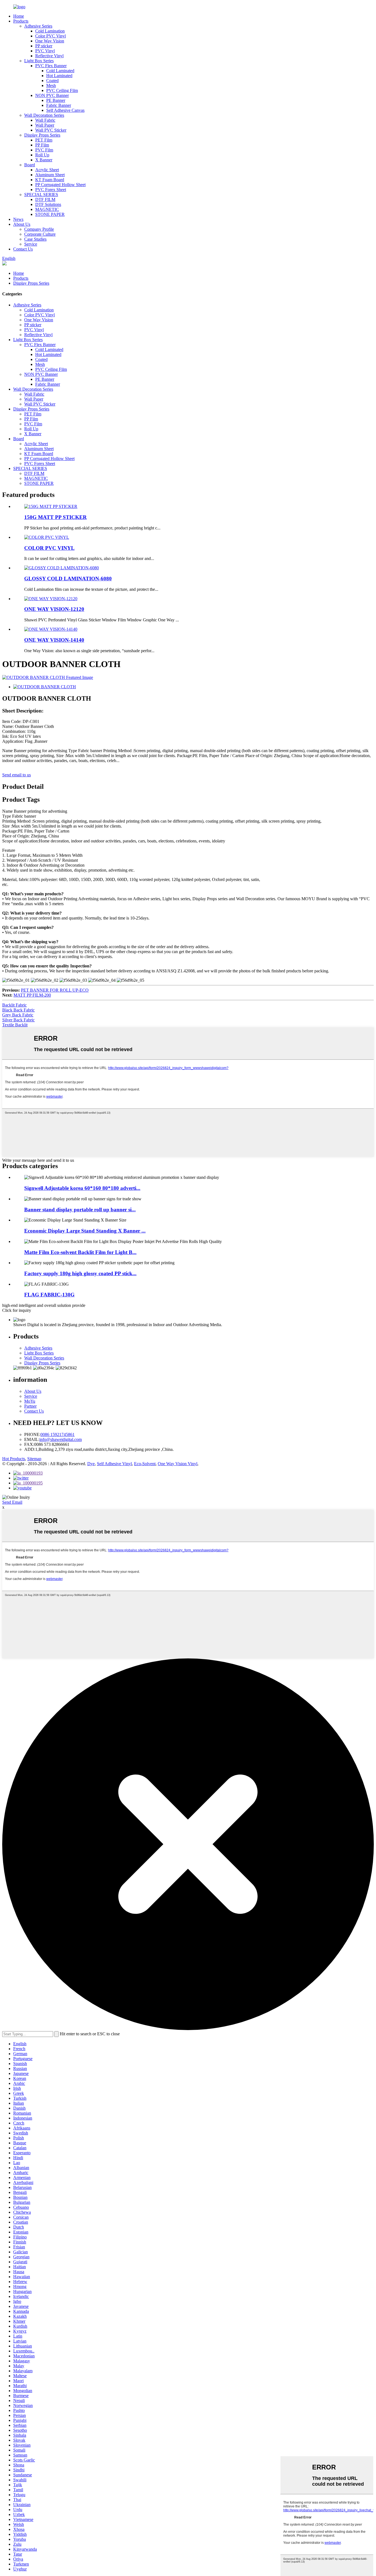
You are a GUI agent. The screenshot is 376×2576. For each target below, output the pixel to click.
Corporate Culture (40, 234)
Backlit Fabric (14, 1005)
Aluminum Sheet (50, 175)
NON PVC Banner (52, 95)
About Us (22, 224)
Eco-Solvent (145, 1464)
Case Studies (35, 239)
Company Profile (39, 229)
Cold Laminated (60, 71)
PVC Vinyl (45, 51)
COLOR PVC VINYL (49, 548)
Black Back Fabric (18, 1010)
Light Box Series (39, 61)
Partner (30, 1406)
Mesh (51, 85)
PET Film (44, 140)
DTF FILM (45, 199)
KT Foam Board (50, 180)
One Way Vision (50, 41)
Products (21, 21)
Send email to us (17, 775)
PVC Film (44, 150)
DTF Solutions (48, 204)
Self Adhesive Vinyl (114, 1464)
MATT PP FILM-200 (32, 995)
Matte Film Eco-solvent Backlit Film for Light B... (80, 1252)
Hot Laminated (59, 76)
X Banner (44, 160)
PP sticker (44, 46)
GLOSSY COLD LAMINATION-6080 (68, 579)
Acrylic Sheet (47, 170)
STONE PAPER (50, 214)
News (18, 219)
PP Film (42, 145)
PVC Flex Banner (51, 66)
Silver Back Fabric (18, 1020)
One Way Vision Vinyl (178, 1464)
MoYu (30, 1401)
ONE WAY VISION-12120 (54, 609)
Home (19, 16)
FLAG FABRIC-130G (49, 1295)
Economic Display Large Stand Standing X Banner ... (85, 1231)
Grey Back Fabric (18, 1015)
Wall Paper (45, 125)
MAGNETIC (47, 209)
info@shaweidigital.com (61, 1439)
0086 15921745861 (58, 1434)
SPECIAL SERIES (41, 195)
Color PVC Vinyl (51, 36)
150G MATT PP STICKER (55, 517)
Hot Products (14, 1459)
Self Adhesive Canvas (65, 110)
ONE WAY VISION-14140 (54, 640)
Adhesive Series (38, 26)
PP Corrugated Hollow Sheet (60, 185)
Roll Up (42, 155)
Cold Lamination (50, 31)
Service (31, 244)
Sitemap (34, 1459)
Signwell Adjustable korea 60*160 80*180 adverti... (82, 1188)
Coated (52, 81)
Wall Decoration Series (44, 115)
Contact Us (23, 249)
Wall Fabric (45, 120)
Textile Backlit (15, 1025)
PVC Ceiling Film (62, 90)
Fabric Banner (59, 105)
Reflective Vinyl (49, 56)
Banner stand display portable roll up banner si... (80, 1210)
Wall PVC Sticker (51, 130)
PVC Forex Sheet (51, 190)
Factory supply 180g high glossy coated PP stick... (80, 1273)
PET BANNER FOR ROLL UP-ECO (55, 990)
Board (30, 165)
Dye (91, 1464)
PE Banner (56, 100)
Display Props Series (42, 135)
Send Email (12, 1502)
